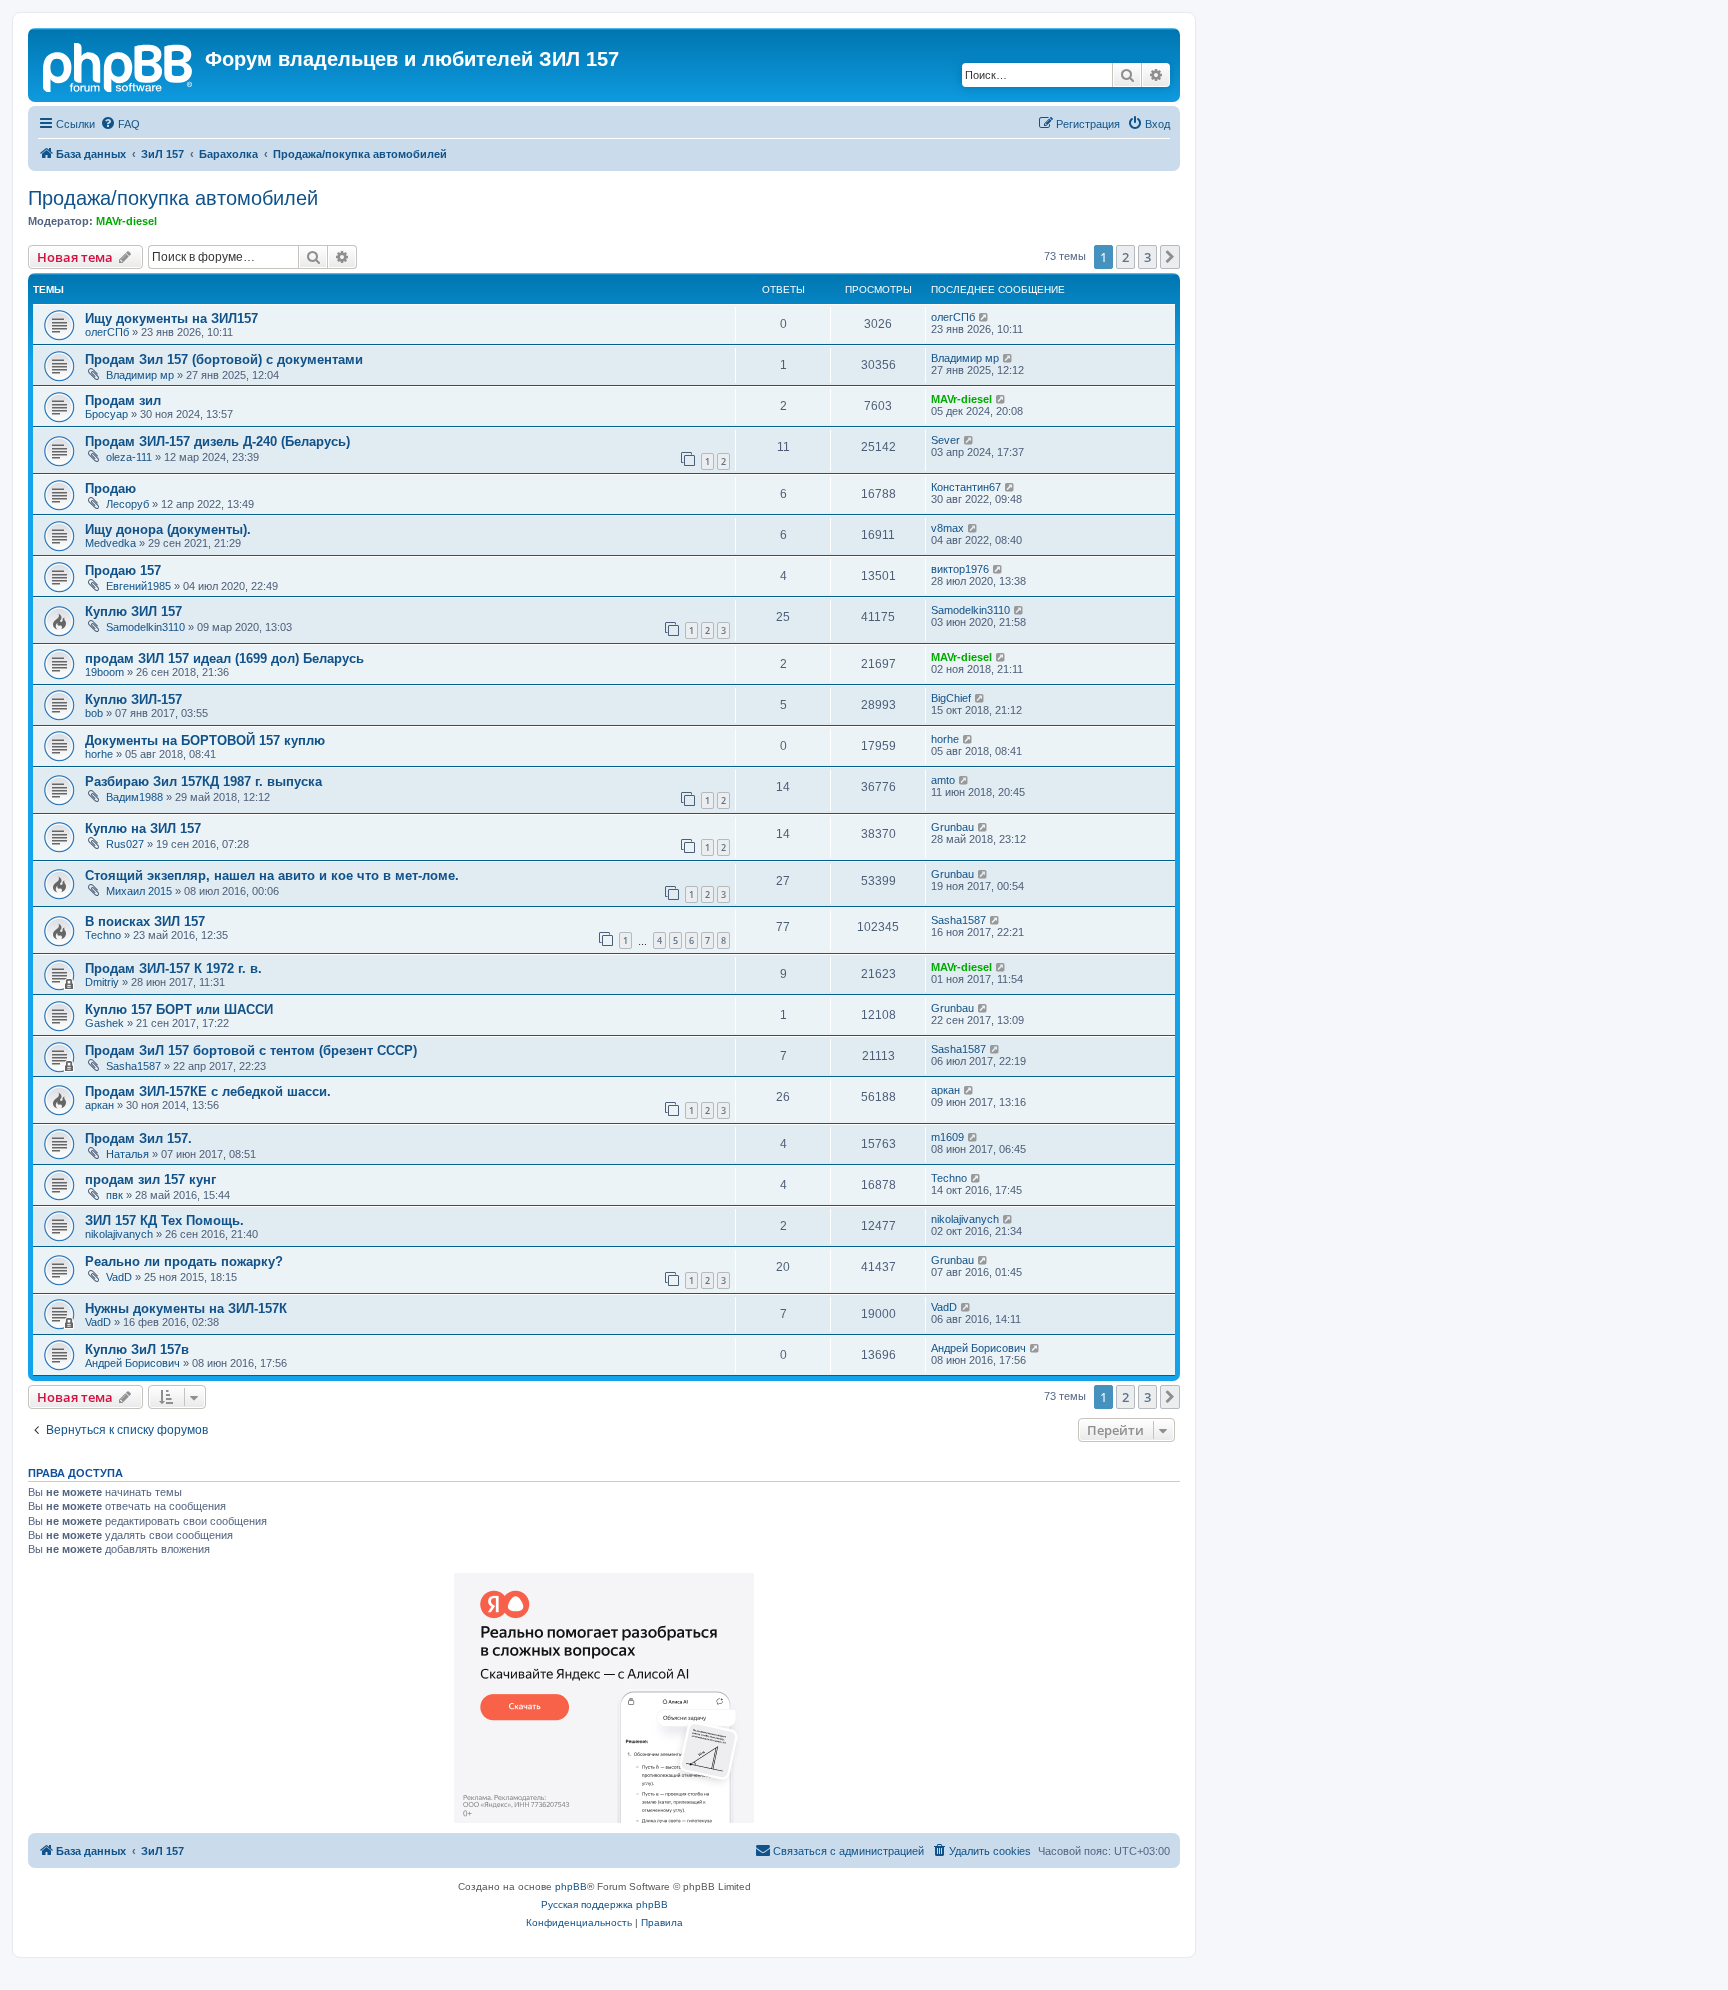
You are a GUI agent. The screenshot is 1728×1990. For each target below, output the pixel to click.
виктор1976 (960, 569)
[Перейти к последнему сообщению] (984, 317)
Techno (103, 935)
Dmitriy (102, 982)
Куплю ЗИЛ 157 (133, 611)
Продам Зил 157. (138, 1138)
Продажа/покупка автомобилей (173, 198)
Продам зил (123, 400)
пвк (114, 1195)
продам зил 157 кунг (150, 1179)
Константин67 (966, 487)
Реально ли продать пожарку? (184, 1261)
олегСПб (107, 332)
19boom (104, 672)
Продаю (110, 488)
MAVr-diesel (126, 221)
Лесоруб (127, 504)
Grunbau (952, 827)
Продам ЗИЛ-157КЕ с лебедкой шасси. (208, 1091)
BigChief (951, 698)
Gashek (104, 1023)
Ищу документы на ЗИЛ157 (171, 318)
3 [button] (1147, 257)
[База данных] (119, 65)
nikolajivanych (119, 1234)
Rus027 (125, 844)
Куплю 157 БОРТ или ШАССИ (179, 1009)
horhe (99, 754)
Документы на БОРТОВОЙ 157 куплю (205, 740)
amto (943, 780)
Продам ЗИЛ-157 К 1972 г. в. (173, 968)
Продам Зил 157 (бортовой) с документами (224, 359)
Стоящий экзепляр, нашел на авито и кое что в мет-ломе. (272, 875)
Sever (945, 440)
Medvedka (110, 543)
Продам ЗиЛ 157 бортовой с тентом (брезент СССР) (251, 1050)
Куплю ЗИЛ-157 (133, 699)
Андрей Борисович (132, 1363)
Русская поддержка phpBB (604, 1904)
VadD (119, 1277)
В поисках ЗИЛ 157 (145, 921)
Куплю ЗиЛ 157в (137, 1349)
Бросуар (106, 414)
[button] (1170, 257)
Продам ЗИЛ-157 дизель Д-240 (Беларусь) (217, 441)
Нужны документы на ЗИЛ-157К (186, 1308)
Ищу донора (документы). (168, 529)
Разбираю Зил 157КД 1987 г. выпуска (203, 781)
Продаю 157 (123, 570)
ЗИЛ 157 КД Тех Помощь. (164, 1220)
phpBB (571, 1886)
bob (94, 713)
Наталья (127, 1154)
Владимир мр (140, 375)
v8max (947, 528)
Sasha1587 (958, 920)
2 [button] (1125, 257)
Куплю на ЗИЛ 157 (143, 828)
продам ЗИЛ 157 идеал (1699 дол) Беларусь (224, 658)
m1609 (947, 1137)
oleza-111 (129, 457)
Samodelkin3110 (145, 627)
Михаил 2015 (139, 891)
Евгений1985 (138, 586)
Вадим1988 (134, 797)
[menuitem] (120, 124)
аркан (99, 1105)
